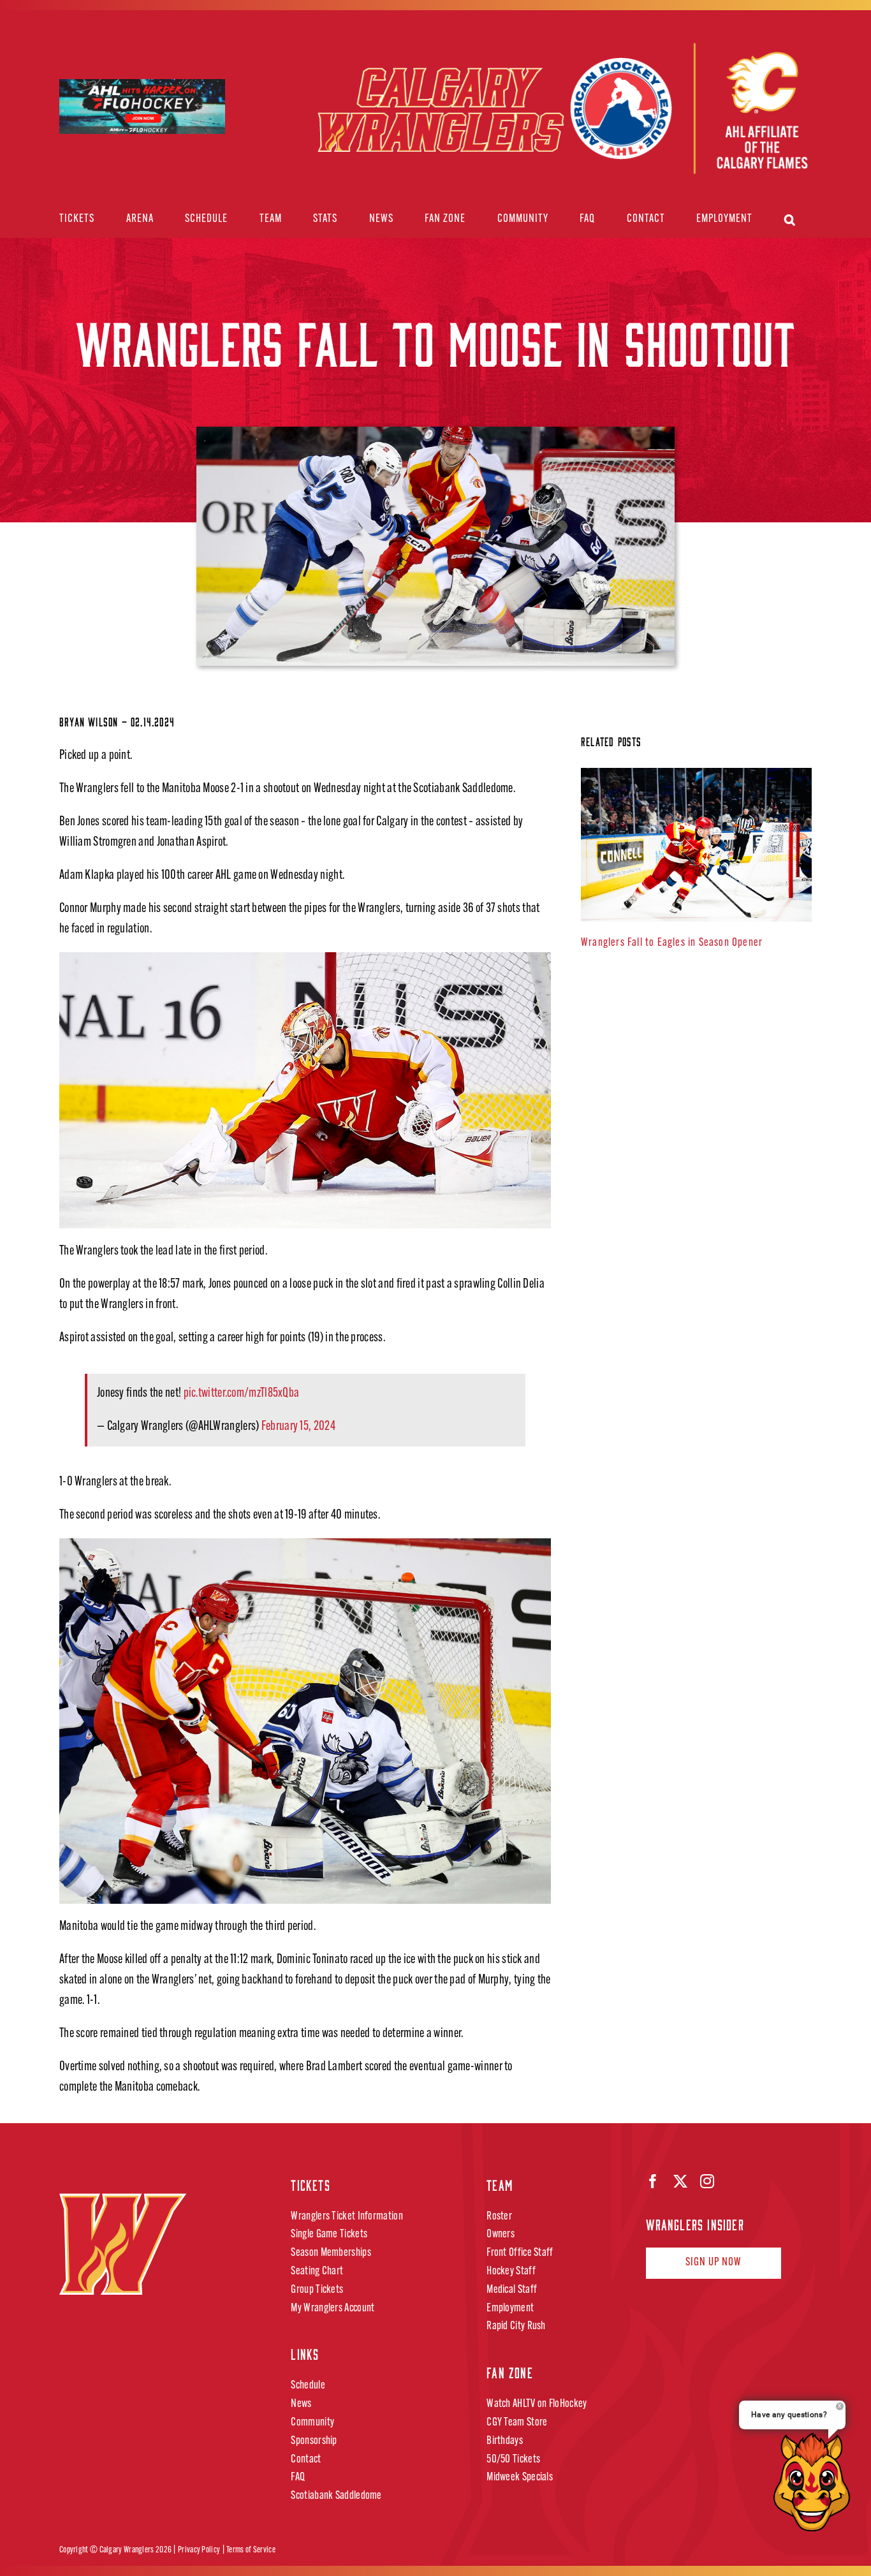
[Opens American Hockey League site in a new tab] (142, 90)
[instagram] (707, 2181)
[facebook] (653, 2181)
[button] (790, 220)
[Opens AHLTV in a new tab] (688, 110)
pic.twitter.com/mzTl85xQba (242, 1394)
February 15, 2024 (298, 1427)
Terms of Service (251, 2550)
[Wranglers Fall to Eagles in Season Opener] (696, 845)
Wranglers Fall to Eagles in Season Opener (672, 943)
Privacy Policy (199, 2550)
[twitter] (680, 2181)
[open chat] (816, 2482)
